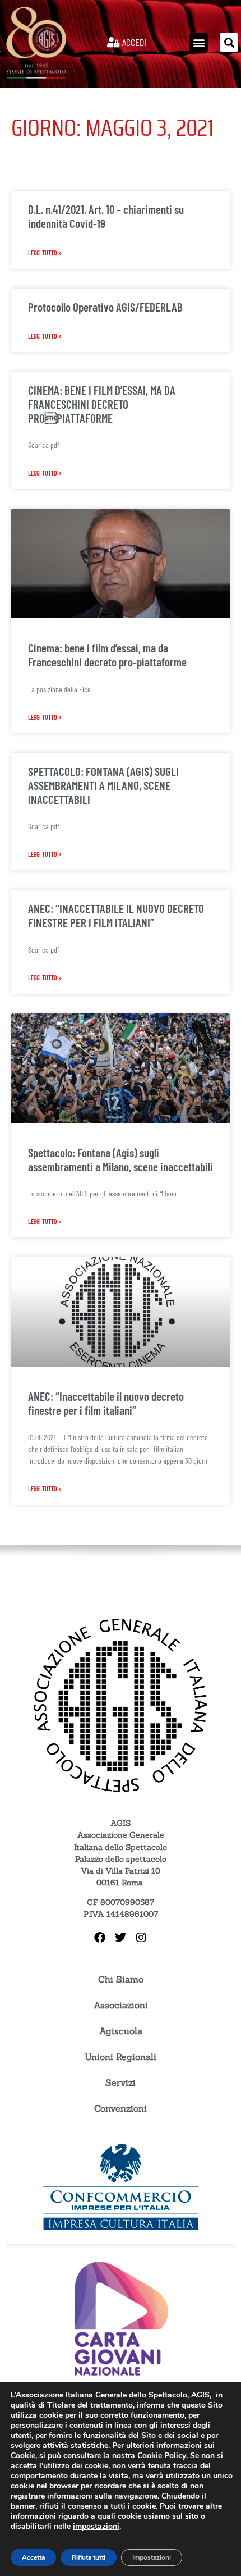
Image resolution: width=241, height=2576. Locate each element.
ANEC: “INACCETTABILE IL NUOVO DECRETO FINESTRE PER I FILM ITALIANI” (116, 915)
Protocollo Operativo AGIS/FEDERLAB (105, 307)
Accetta (33, 2557)
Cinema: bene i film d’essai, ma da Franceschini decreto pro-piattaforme (107, 655)
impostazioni (96, 2527)
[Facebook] (100, 1938)
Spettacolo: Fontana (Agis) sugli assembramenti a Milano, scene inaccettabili (121, 1159)
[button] (199, 42)
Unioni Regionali (121, 2057)
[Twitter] (121, 1938)
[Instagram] (141, 1938)
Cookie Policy (162, 2456)
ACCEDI (133, 42)
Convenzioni (121, 2108)
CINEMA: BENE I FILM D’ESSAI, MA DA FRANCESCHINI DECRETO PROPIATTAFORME (102, 404)
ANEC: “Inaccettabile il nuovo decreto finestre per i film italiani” (106, 1403)
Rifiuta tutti (89, 2557)
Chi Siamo (121, 1979)
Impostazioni (152, 2557)
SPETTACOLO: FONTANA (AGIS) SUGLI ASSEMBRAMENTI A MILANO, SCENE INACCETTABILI (103, 785)
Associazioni (121, 2005)
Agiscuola (121, 2031)
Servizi (121, 2082)
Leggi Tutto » (45, 253)
